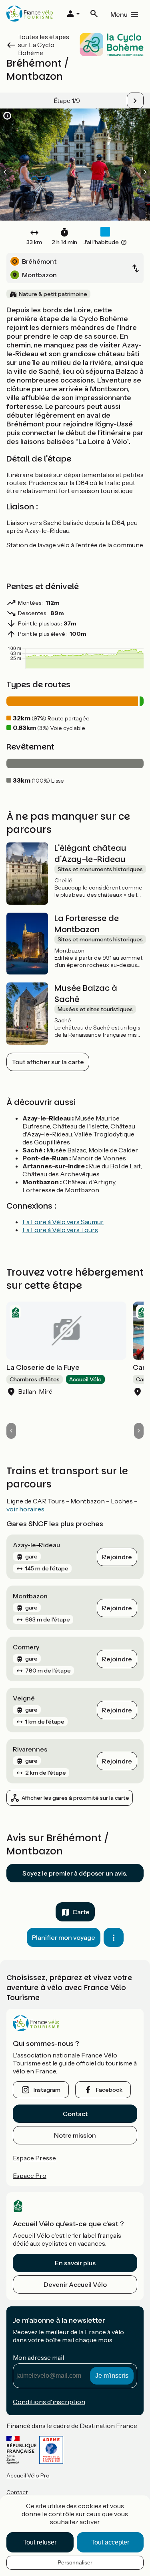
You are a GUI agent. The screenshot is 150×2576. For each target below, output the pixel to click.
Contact (75, 2114)
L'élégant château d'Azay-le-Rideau (90, 854)
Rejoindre (117, 1557)
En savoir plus (75, 2263)
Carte (81, 1912)
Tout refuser (40, 2542)
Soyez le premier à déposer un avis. (75, 1873)
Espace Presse (34, 2158)
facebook (109, 2090)
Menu (119, 14)
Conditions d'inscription (49, 2402)
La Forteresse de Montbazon (87, 924)
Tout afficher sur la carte (48, 1062)
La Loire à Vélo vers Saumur (63, 1222)
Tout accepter (110, 2542)
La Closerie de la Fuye (43, 1367)
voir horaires (25, 1509)
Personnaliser (75, 2562)
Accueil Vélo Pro (28, 2475)
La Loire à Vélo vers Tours (60, 1230)
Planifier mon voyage (64, 1937)
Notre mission (75, 2135)
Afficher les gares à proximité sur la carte (75, 1798)
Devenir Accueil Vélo (75, 2284)
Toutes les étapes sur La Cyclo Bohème (44, 45)
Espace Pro (30, 2176)
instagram (47, 2090)
